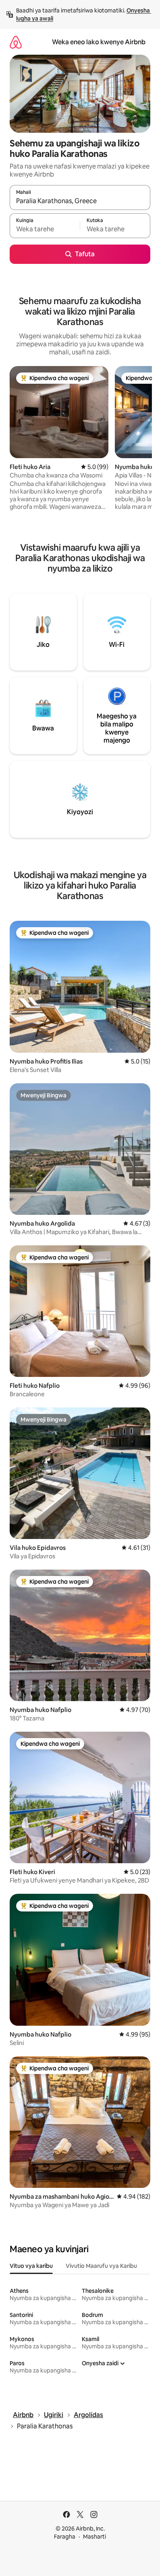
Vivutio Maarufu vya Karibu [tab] (101, 2266)
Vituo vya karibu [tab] (31, 2266)
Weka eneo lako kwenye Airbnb (99, 42)
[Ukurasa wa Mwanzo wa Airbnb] (16, 42)
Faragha (65, 2537)
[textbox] (45, 229)
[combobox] (80, 201)
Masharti (94, 2537)
